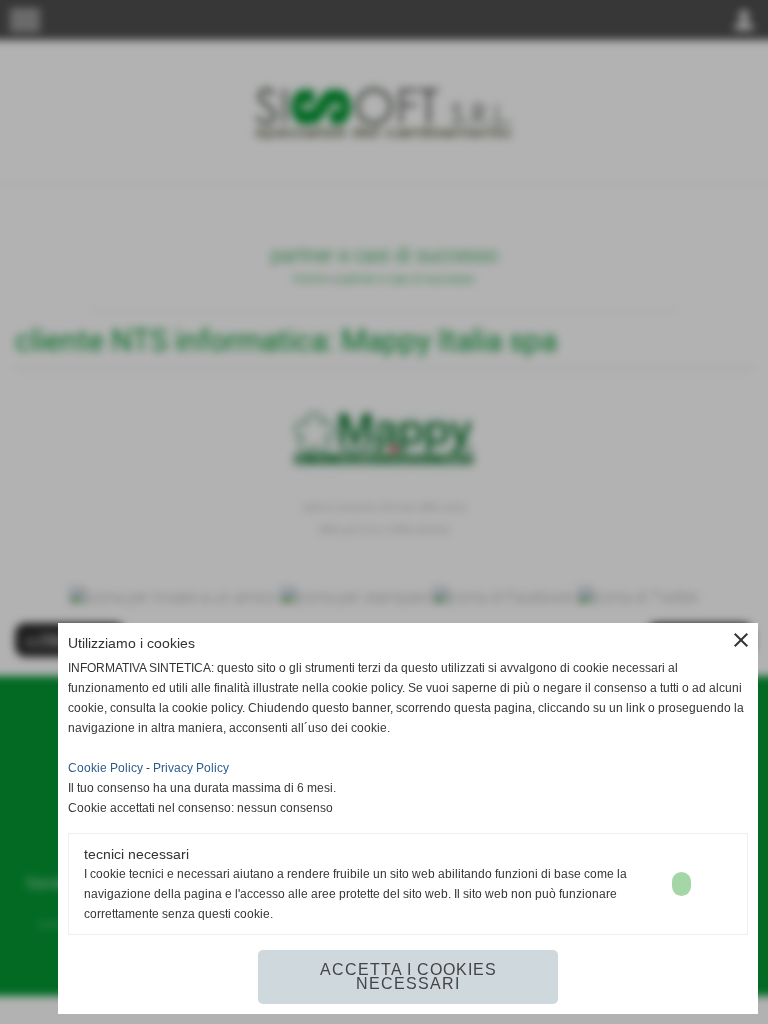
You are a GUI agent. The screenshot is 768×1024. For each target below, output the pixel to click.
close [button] (741, 640)
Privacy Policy (191, 768)
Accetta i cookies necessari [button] (408, 976)
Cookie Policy (105, 768)
